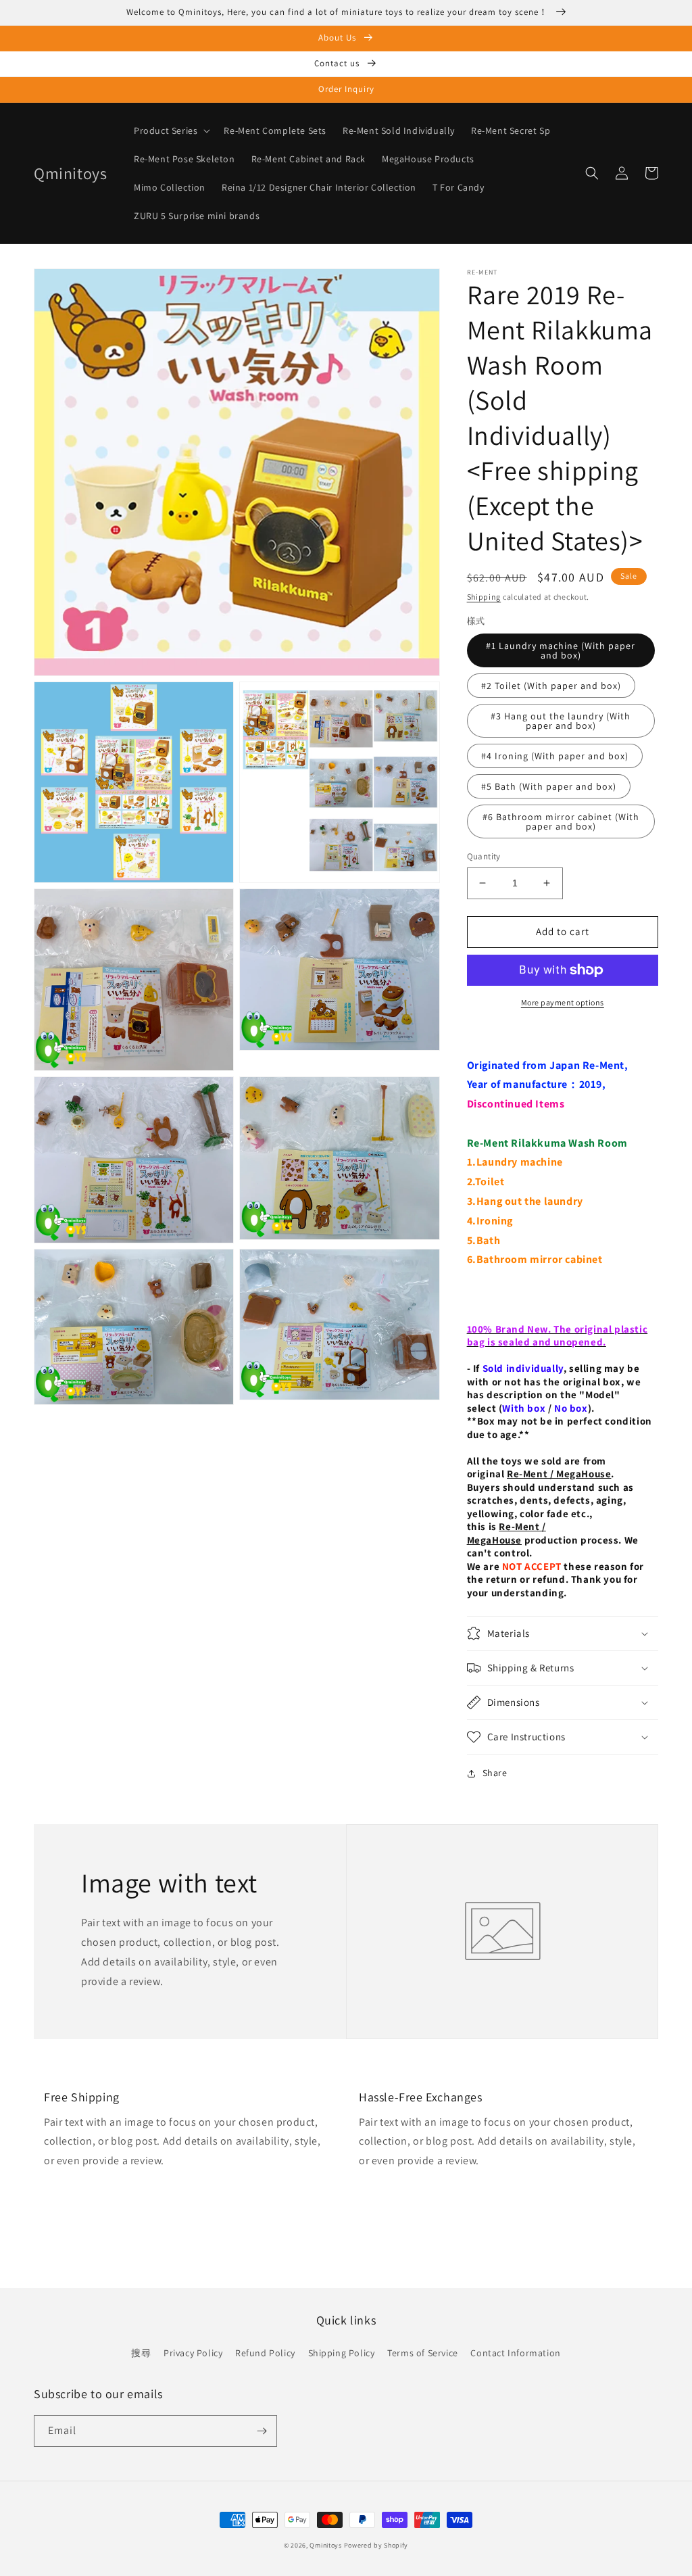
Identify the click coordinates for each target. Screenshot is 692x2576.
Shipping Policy (342, 2353)
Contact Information (515, 2353)
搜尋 (141, 2353)
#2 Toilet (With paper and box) (551, 686)
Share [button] (495, 1773)
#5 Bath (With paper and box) (549, 786)
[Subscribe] (262, 2431)
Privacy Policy (193, 2353)
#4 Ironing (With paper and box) (555, 756)
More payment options (563, 1002)
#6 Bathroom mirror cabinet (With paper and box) (561, 821)
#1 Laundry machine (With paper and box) (561, 650)
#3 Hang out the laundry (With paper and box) (561, 721)
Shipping (484, 597)
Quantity (484, 856)
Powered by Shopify (376, 2545)
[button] (171, 130)
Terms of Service (423, 2353)
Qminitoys (325, 2545)
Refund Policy (265, 2353)
